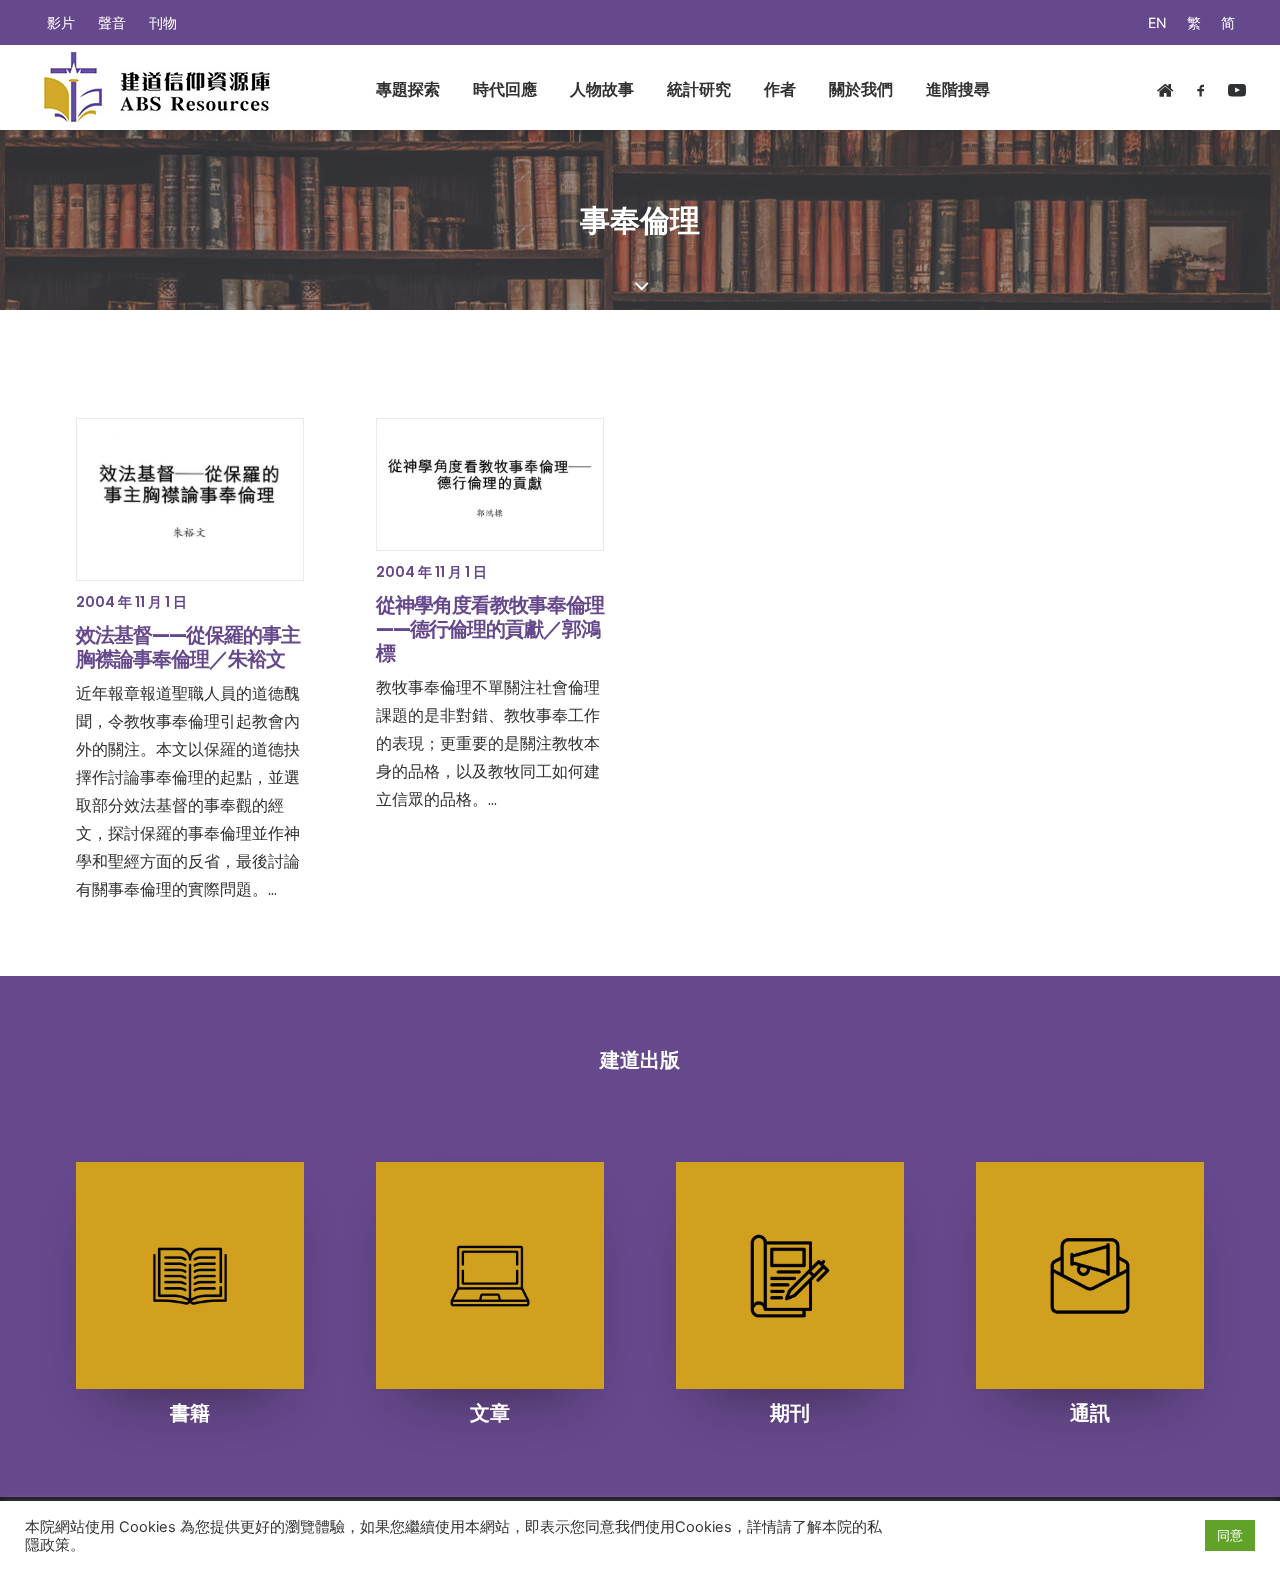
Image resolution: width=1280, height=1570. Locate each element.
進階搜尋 (958, 89)
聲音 (112, 22)
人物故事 (602, 89)
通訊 (1090, 1413)
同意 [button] (1230, 1535)
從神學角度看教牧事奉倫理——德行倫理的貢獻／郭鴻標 (490, 629)
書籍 (190, 1413)
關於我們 (861, 89)
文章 (490, 1413)
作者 (780, 89)
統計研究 (699, 89)
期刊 (790, 1413)
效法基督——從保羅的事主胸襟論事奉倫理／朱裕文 (188, 647)
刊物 (163, 22)
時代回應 (505, 89)
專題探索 (408, 89)
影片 (61, 22)
